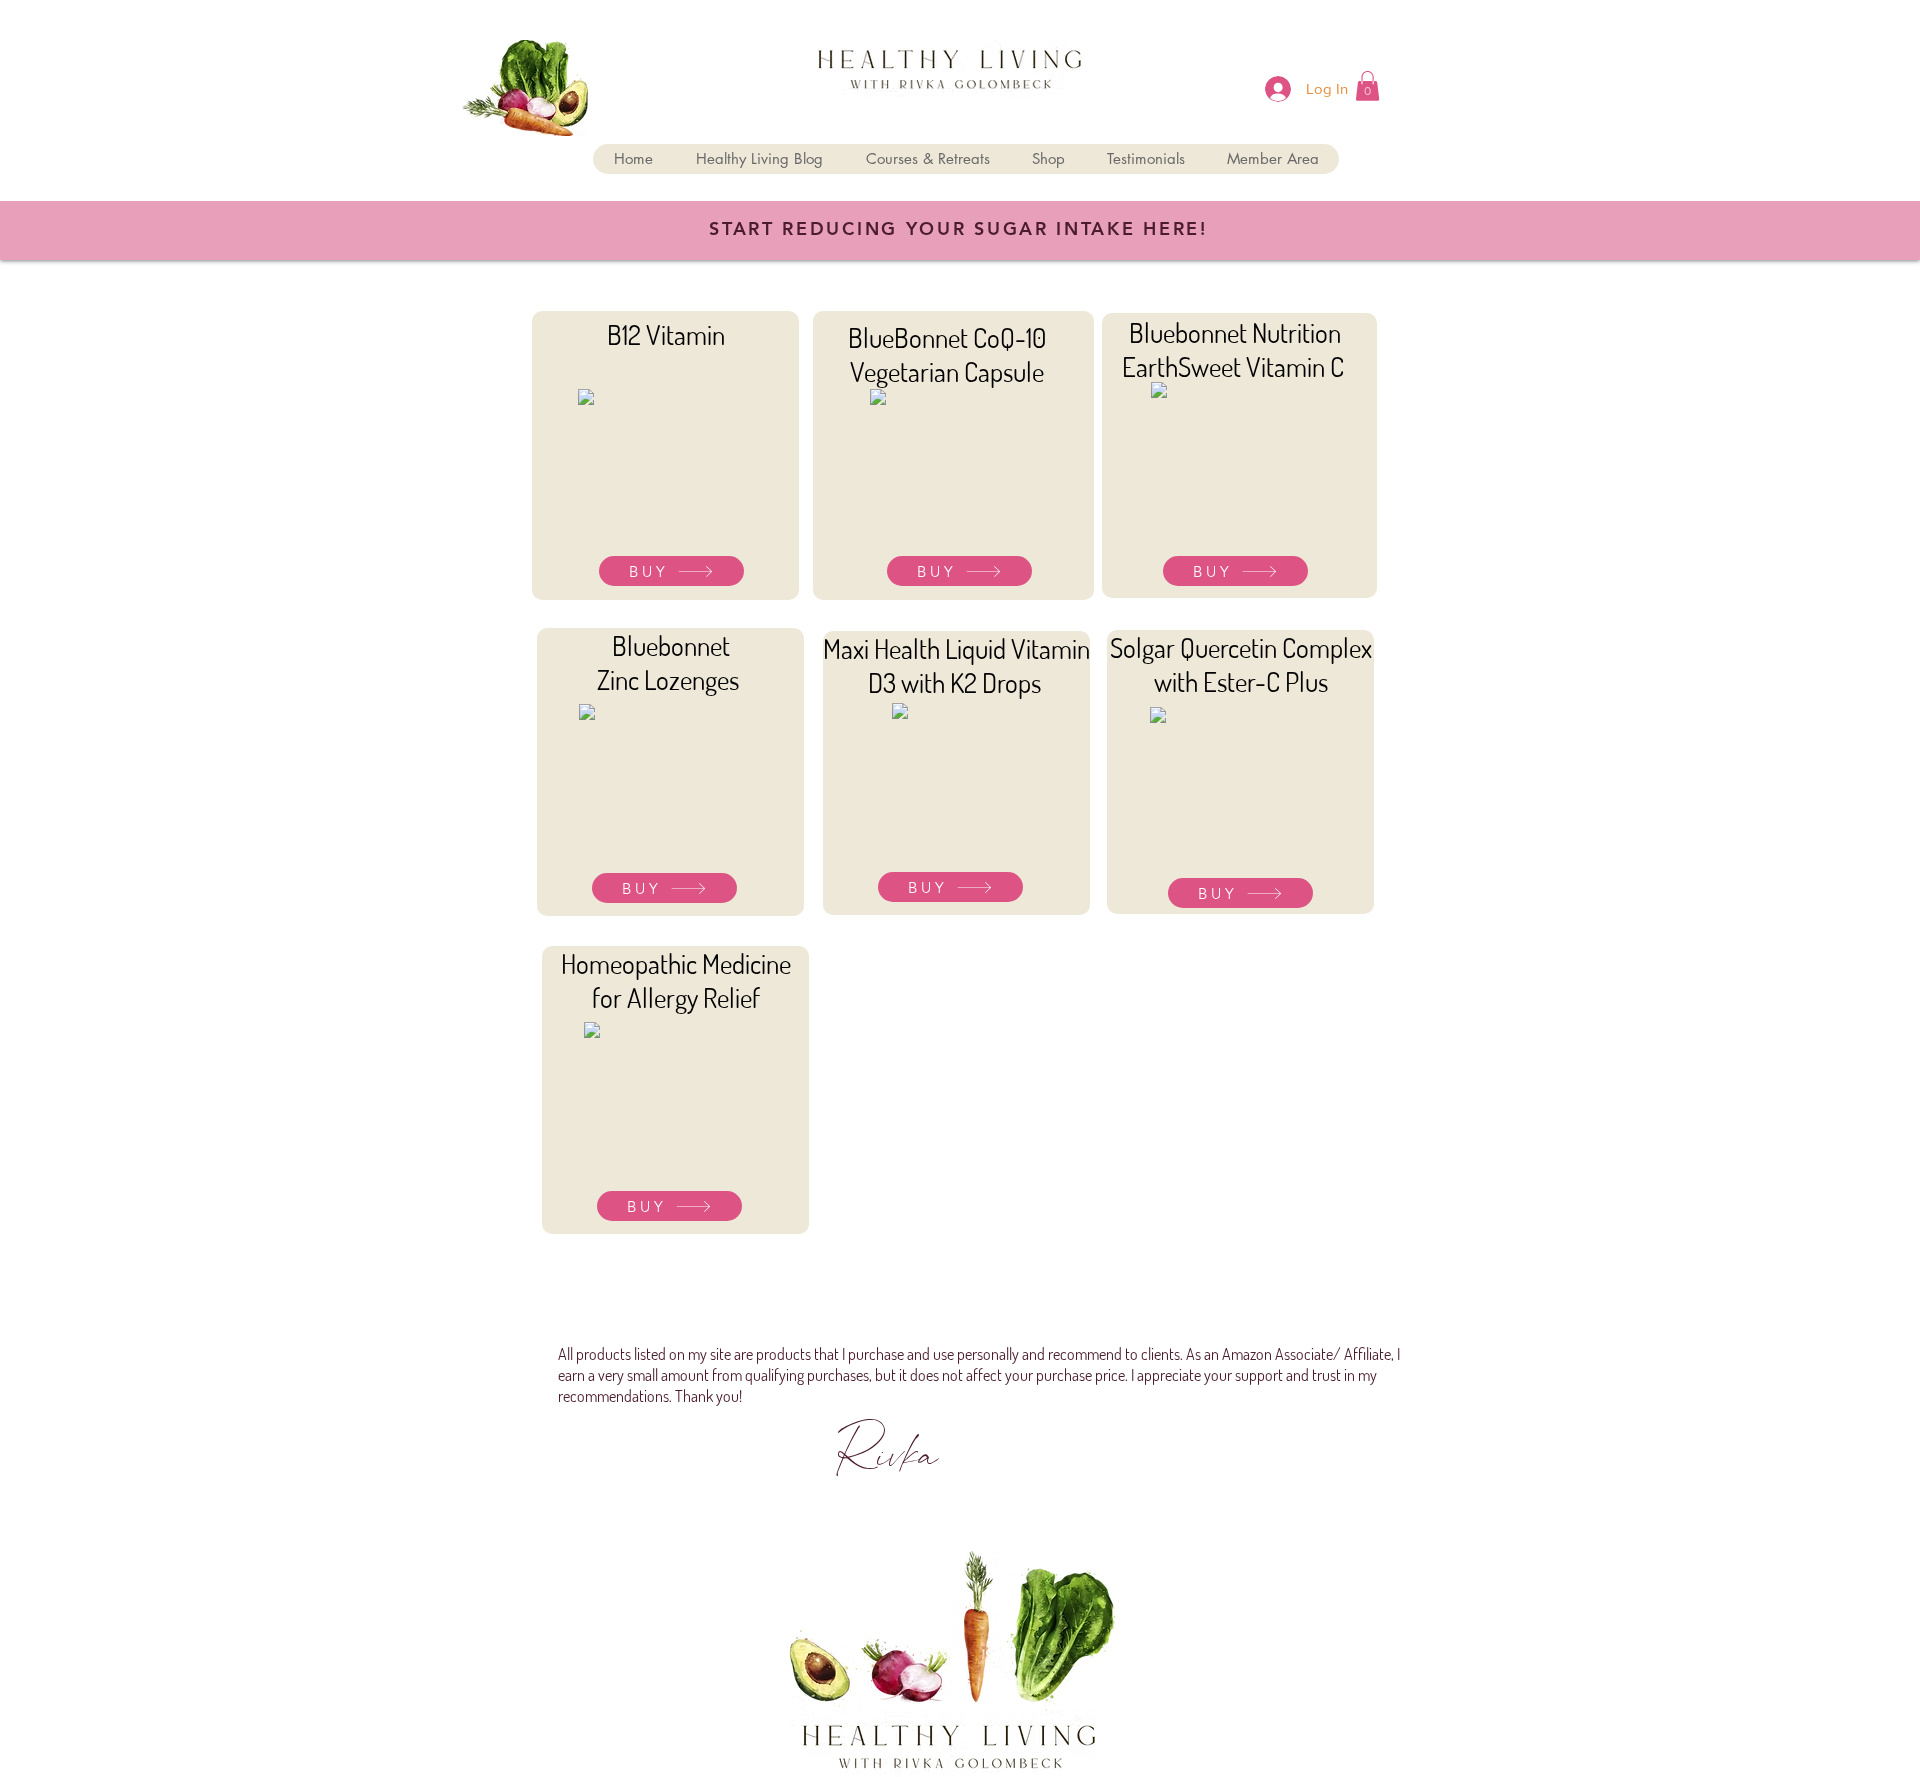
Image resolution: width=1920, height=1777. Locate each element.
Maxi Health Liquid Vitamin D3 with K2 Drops (956, 665)
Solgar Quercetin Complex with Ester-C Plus (1241, 664)
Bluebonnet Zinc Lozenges (670, 662)
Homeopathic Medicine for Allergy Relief (676, 980)
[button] (1367, 86)
